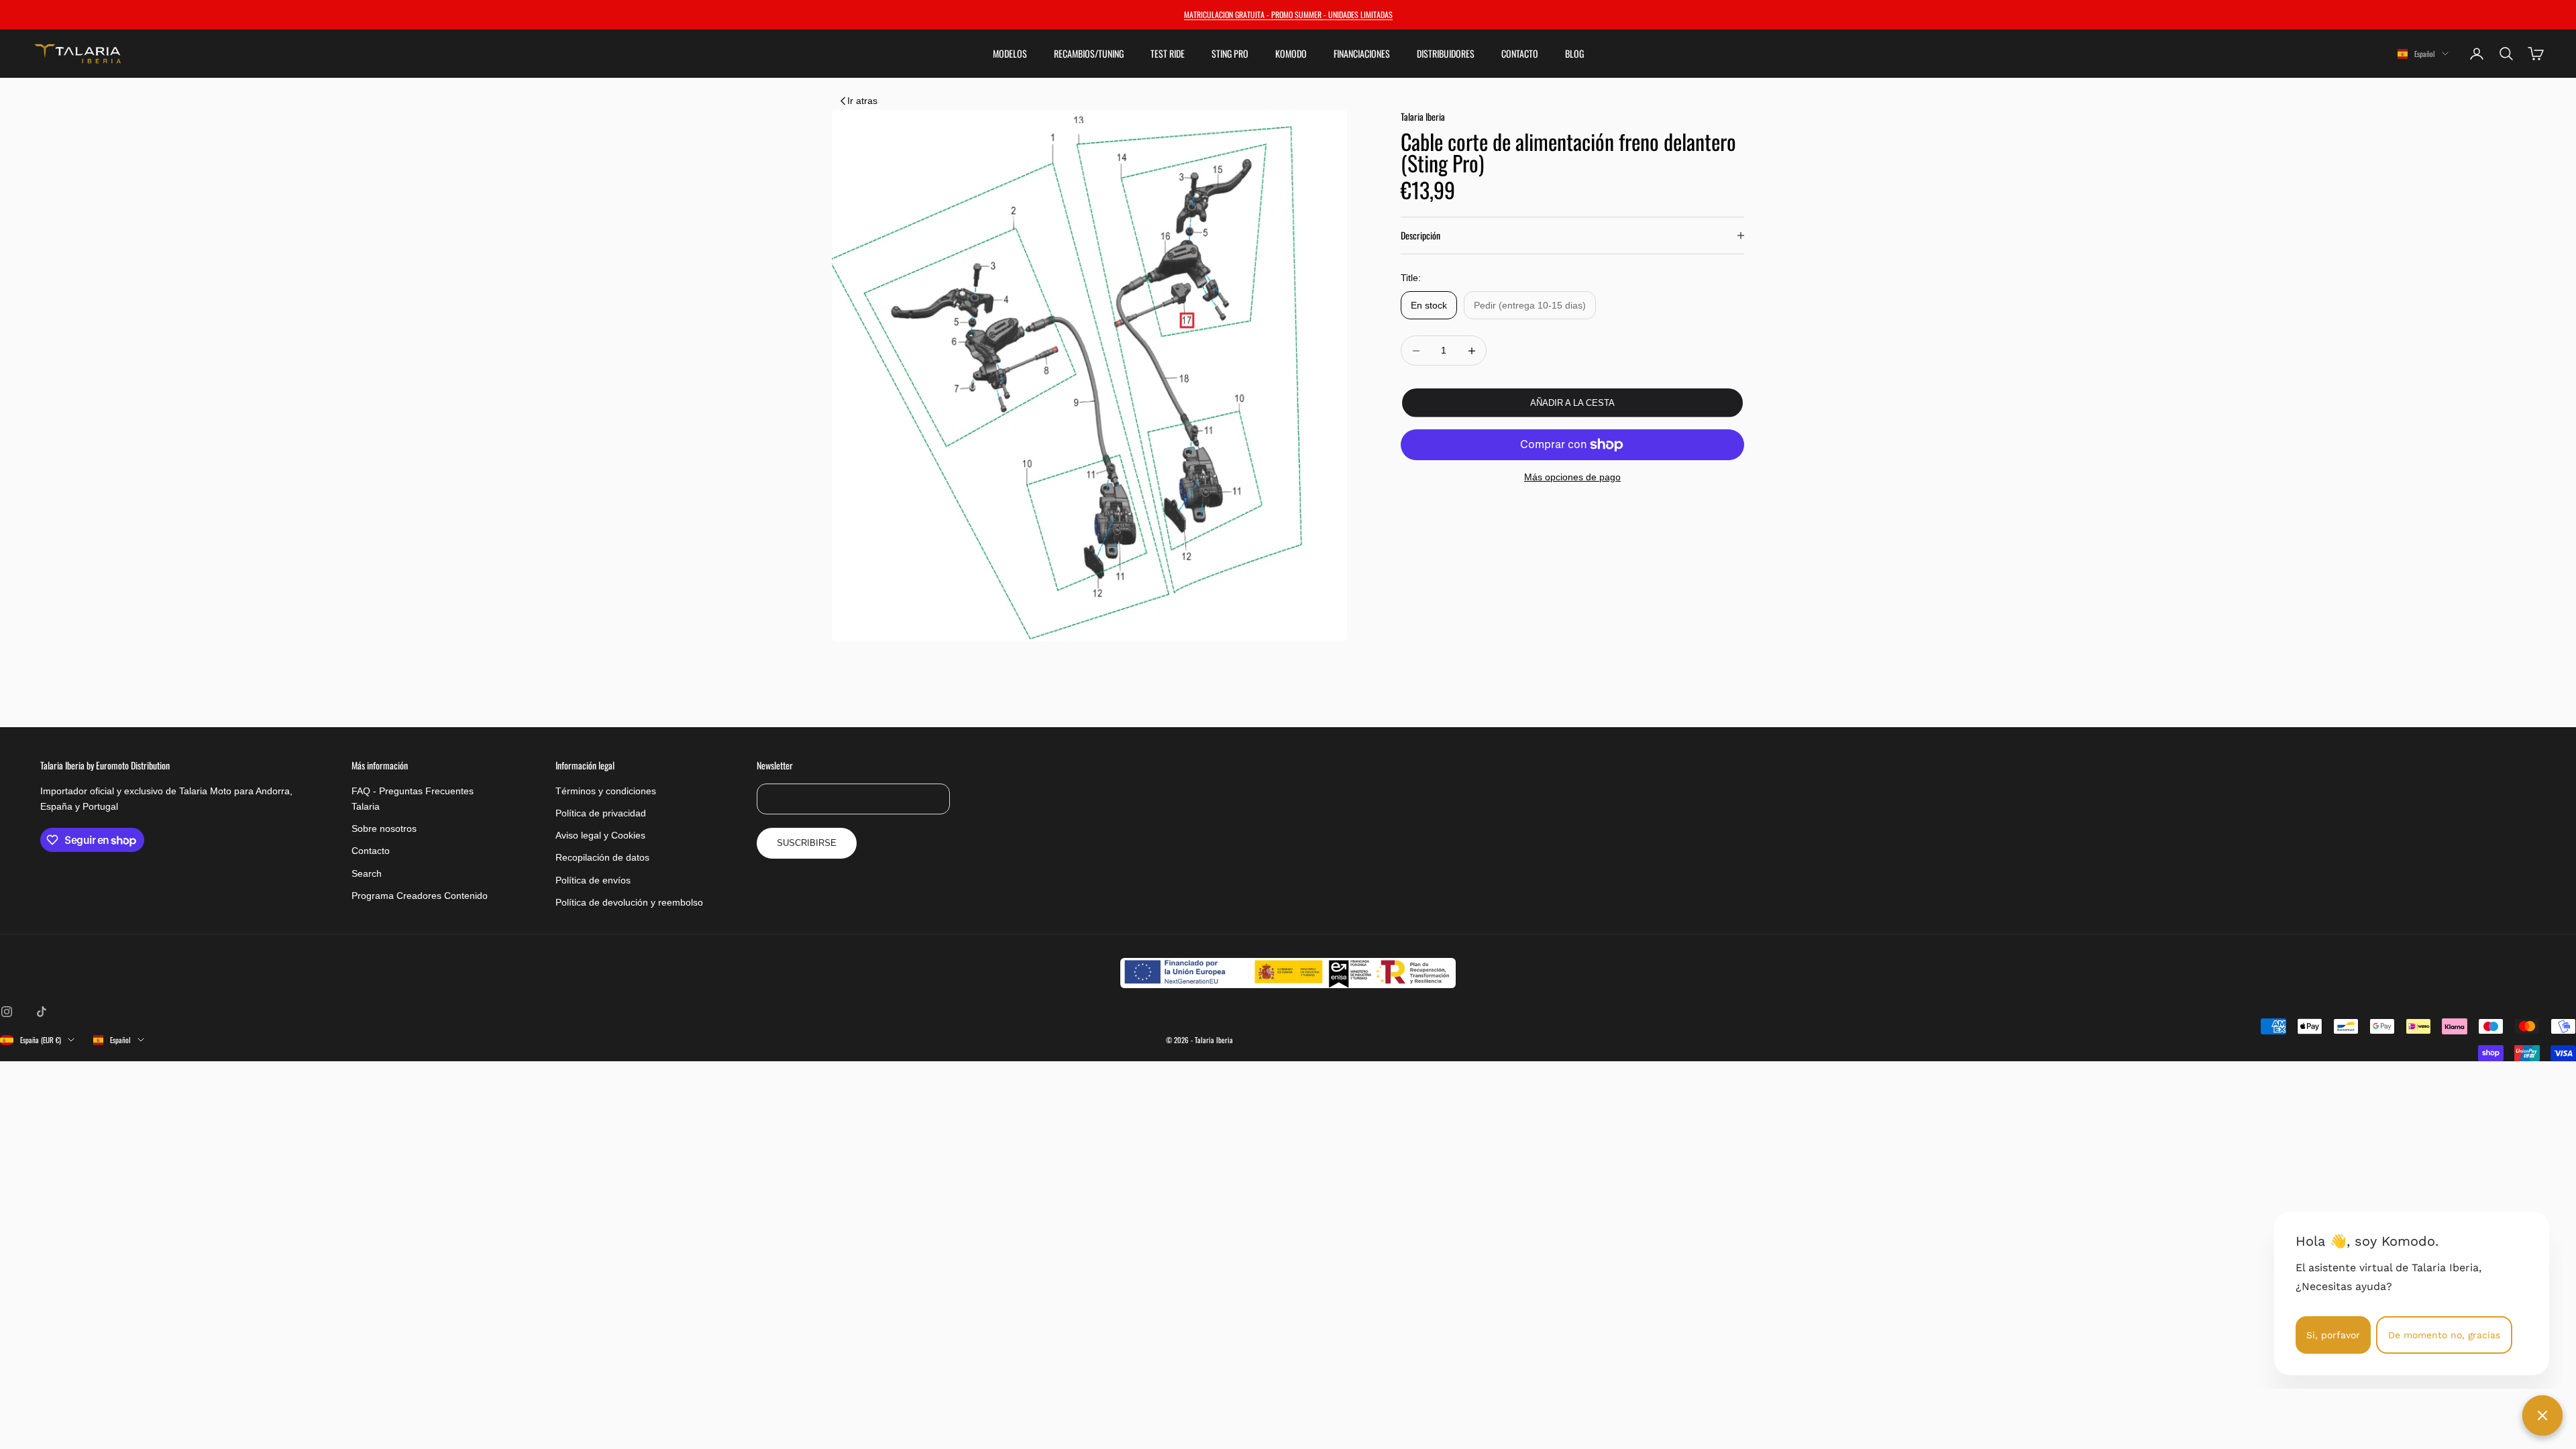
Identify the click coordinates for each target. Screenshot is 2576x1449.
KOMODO (1291, 54)
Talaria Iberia (1423, 116)
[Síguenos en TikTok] (42, 1012)
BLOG (1574, 54)
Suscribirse (807, 843)
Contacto (371, 851)
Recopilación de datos (602, 857)
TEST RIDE (1168, 54)
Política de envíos (593, 880)
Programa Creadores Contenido (420, 896)
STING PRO (1230, 54)
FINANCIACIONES (1362, 54)
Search (367, 873)
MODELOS (1010, 54)
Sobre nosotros (384, 828)
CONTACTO (1520, 54)
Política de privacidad (601, 813)
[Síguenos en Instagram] (7, 1012)
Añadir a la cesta (1572, 403)
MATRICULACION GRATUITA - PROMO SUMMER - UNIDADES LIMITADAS (1288, 14)
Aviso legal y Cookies (600, 835)
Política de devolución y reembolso (629, 902)
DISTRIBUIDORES (1446, 54)
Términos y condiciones (606, 791)
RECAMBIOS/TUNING (1089, 54)
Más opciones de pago (1572, 477)
